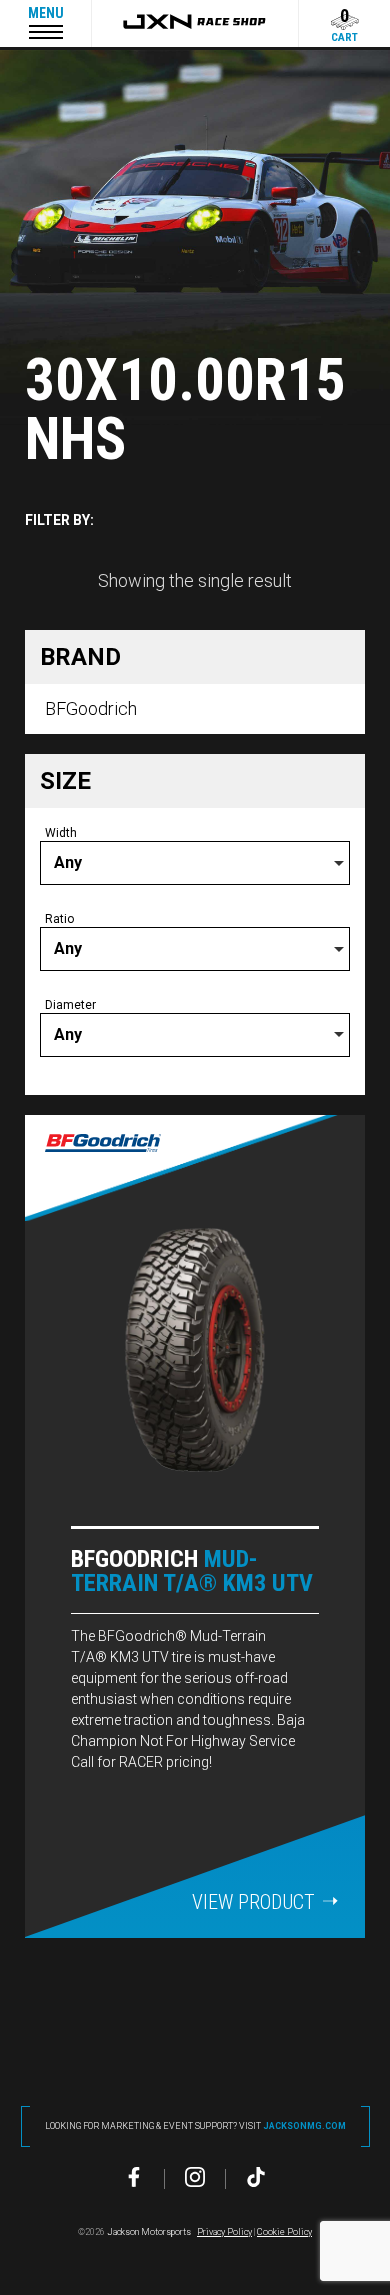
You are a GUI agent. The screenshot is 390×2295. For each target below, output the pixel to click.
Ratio (59, 919)
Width (61, 833)
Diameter (70, 1005)
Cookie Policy (284, 2232)
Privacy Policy (224, 2232)
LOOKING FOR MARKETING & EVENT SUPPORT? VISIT (195, 2126)
